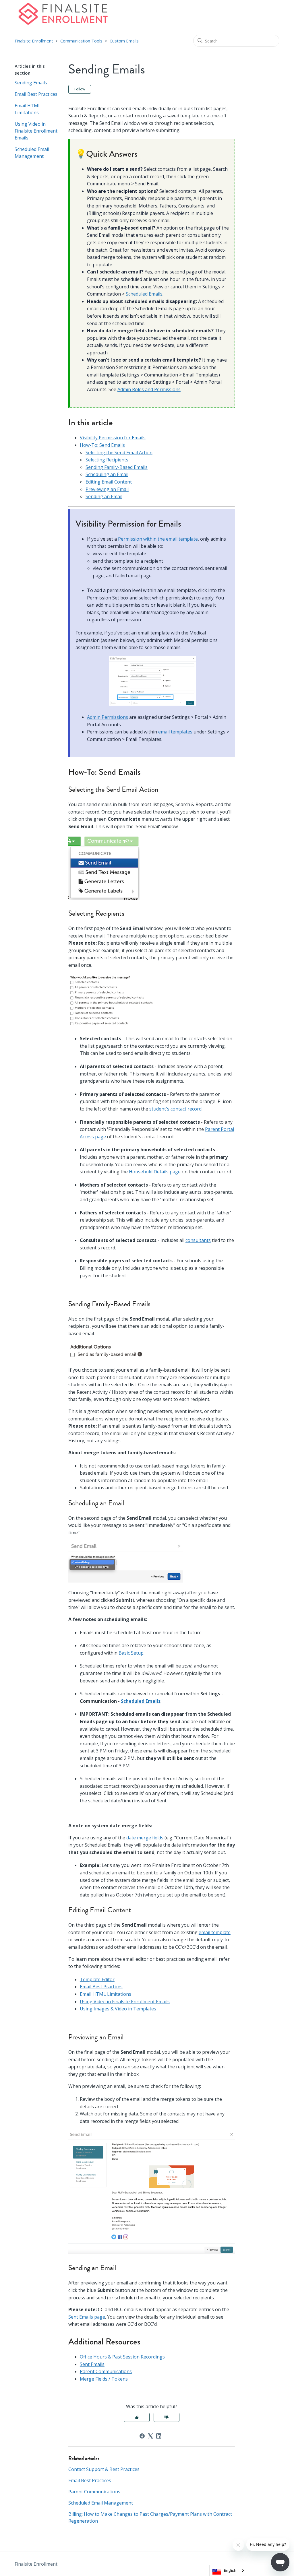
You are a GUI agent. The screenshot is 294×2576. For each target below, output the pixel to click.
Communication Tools (81, 41)
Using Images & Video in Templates (118, 2009)
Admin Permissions (108, 717)
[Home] (63, 14)
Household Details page (155, 1172)
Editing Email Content (109, 482)
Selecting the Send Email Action (119, 453)
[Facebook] (142, 2436)
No (167, 2417)
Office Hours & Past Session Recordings (122, 2357)
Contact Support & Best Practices (104, 2469)
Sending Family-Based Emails (117, 467)
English (230, 2570)
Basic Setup (131, 1653)
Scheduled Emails (144, 294)
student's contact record (175, 1109)
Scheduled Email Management (32, 153)
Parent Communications (106, 2371)
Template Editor (97, 1979)
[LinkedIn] (159, 2436)
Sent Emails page (87, 2317)
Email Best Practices (36, 94)
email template (215, 1932)
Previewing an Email (107, 489)
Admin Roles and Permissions (149, 389)
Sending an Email (104, 496)
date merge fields (145, 1838)
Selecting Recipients (107, 460)
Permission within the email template (158, 539)
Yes (137, 2417)
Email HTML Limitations (28, 109)
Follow (80, 89)
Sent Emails (92, 2364)
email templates (175, 732)
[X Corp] (150, 2436)
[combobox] (229, 2570)
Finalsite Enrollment (34, 41)
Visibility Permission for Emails (113, 438)
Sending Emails (31, 83)
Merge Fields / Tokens (104, 2379)
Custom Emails (124, 41)
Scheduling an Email (107, 474)
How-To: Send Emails (102, 445)
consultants (198, 1240)
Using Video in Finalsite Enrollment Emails (36, 131)
